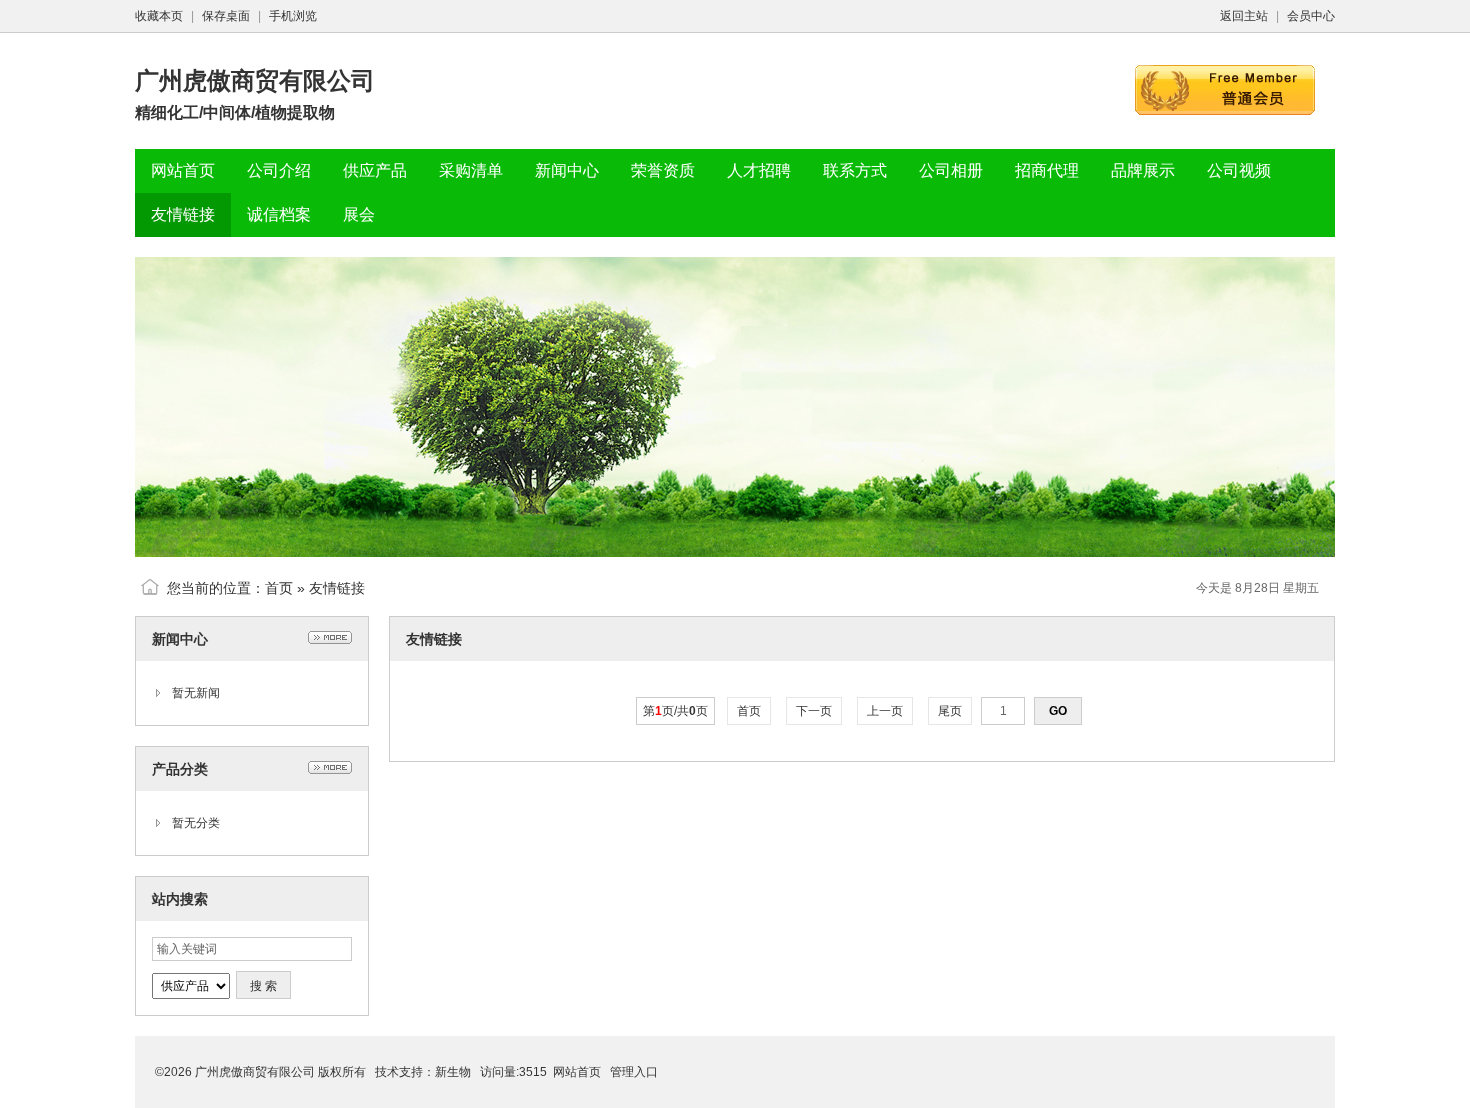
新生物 (453, 1072)
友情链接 (337, 588)
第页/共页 (675, 711)
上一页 (885, 711)
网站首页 (577, 1072)
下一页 (814, 711)
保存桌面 (226, 16)
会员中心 (1311, 16)
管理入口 (634, 1072)
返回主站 (1244, 16)
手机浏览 (293, 16)
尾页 (950, 711)
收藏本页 (159, 16)
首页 (279, 588)
